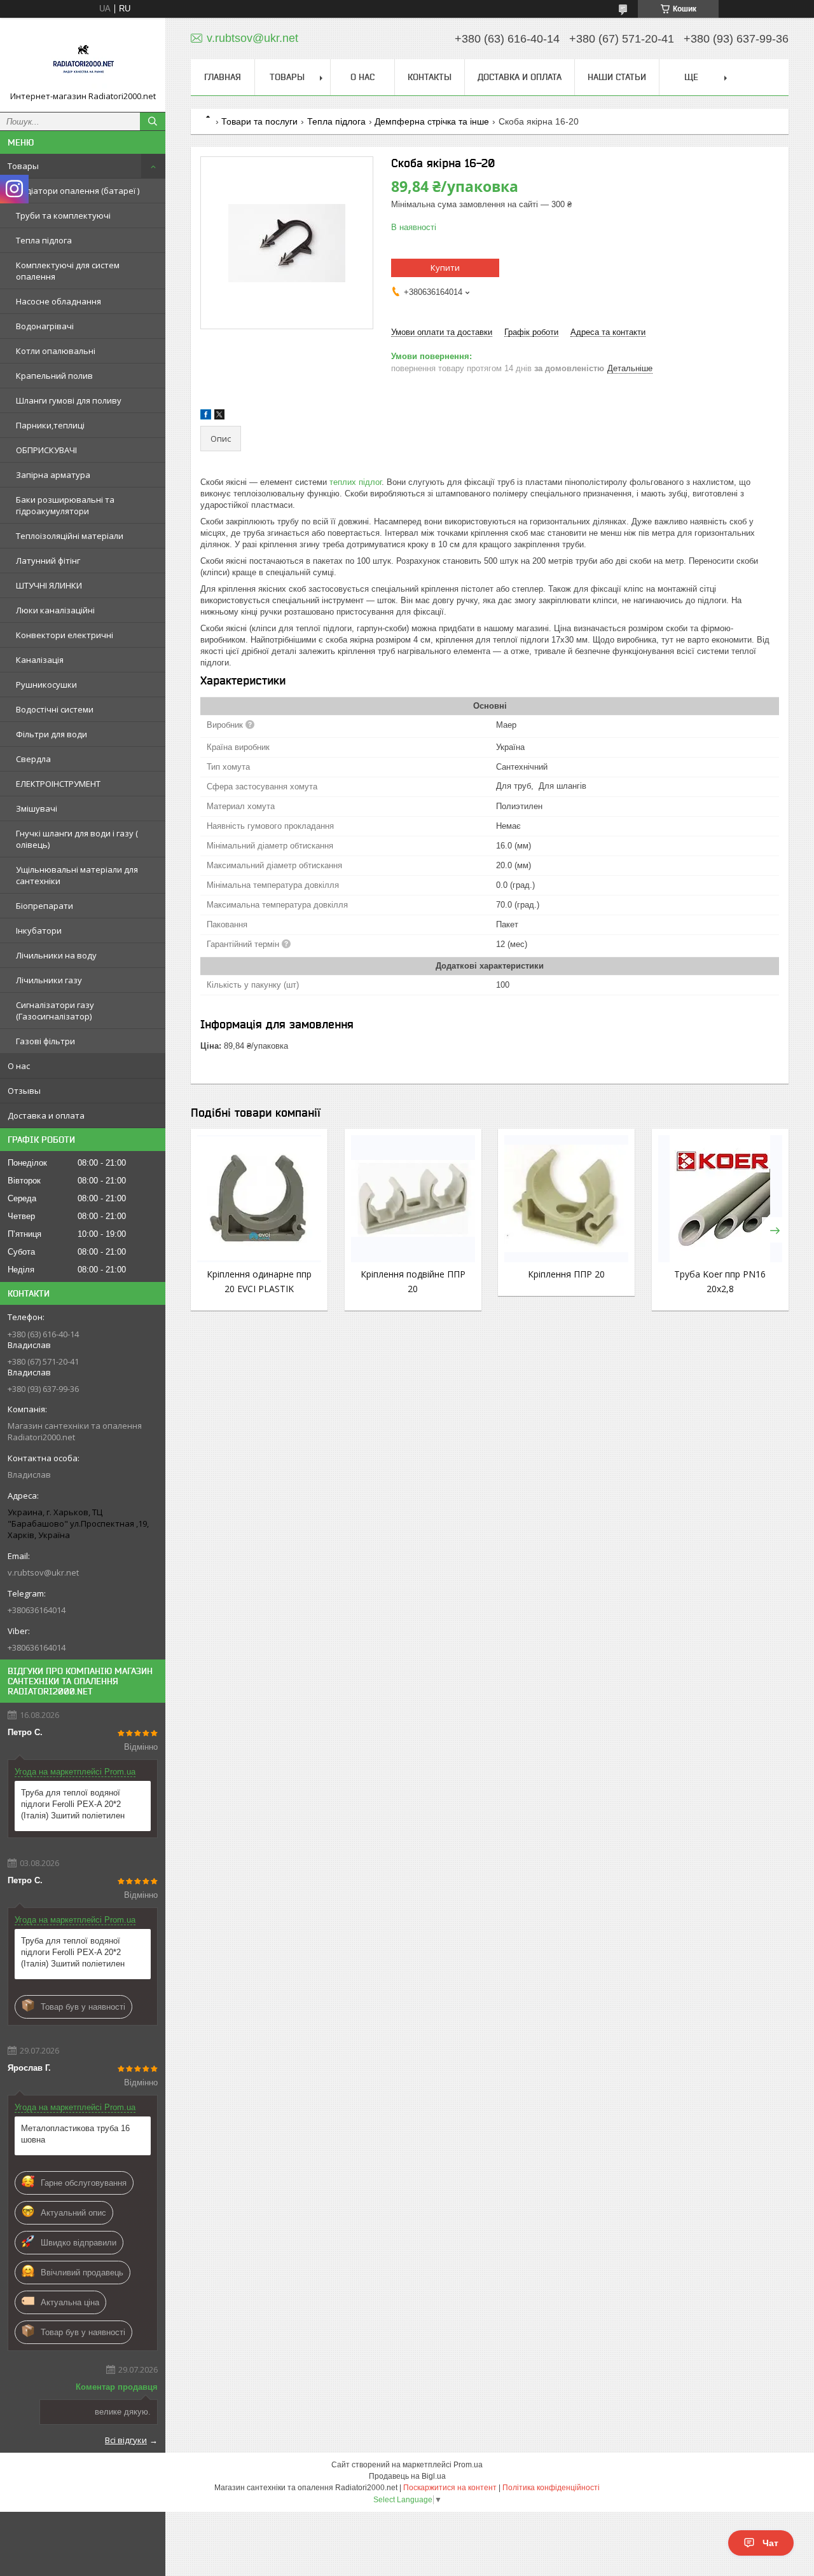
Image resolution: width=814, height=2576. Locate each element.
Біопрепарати (45, 906)
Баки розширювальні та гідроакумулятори (65, 505)
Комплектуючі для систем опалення (68, 271)
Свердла (33, 759)
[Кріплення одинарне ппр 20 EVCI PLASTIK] (259, 1199)
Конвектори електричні (65, 635)
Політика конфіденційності (551, 2488)
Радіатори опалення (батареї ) (78, 191)
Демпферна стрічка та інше (432, 121)
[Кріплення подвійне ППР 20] (413, 1199)
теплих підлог (355, 482)
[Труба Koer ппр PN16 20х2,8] (720, 1199)
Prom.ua (468, 2465)
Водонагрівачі (45, 326)
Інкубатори (39, 930)
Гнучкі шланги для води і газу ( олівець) (77, 839)
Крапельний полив (54, 376)
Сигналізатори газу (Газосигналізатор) (55, 1011)
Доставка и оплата (46, 1115)
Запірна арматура (53, 475)
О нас (19, 1066)
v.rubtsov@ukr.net (43, 1572)
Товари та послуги (259, 121)
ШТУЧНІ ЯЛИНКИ (49, 585)
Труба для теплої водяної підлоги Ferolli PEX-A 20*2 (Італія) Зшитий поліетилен (73, 1804)
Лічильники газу (49, 980)
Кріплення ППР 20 (566, 1274)
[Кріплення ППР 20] (566, 1199)
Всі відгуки (126, 2440)
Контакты (430, 77)
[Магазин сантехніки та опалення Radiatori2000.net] (83, 59)
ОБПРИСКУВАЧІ (46, 450)
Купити (445, 268)
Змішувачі (37, 808)
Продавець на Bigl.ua (407, 2476)
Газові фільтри (45, 1041)
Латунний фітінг (48, 561)
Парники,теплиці (50, 425)
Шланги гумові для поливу (69, 400)
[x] (219, 417)
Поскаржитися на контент (450, 2488)
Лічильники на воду (56, 955)
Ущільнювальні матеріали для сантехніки (77, 875)
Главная (223, 77)
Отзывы (24, 1091)
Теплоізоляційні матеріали (70, 536)
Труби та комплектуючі (63, 215)
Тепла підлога (44, 240)
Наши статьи (617, 77)
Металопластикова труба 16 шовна (75, 2134)
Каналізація (40, 660)
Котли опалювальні (56, 351)
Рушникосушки (46, 685)
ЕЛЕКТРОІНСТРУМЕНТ (58, 784)
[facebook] (206, 417)
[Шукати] (153, 121)
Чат (770, 2543)
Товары (23, 166)
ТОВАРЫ (287, 77)
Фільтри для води (52, 734)
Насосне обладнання (59, 301)
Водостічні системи (55, 709)
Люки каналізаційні (55, 610)
